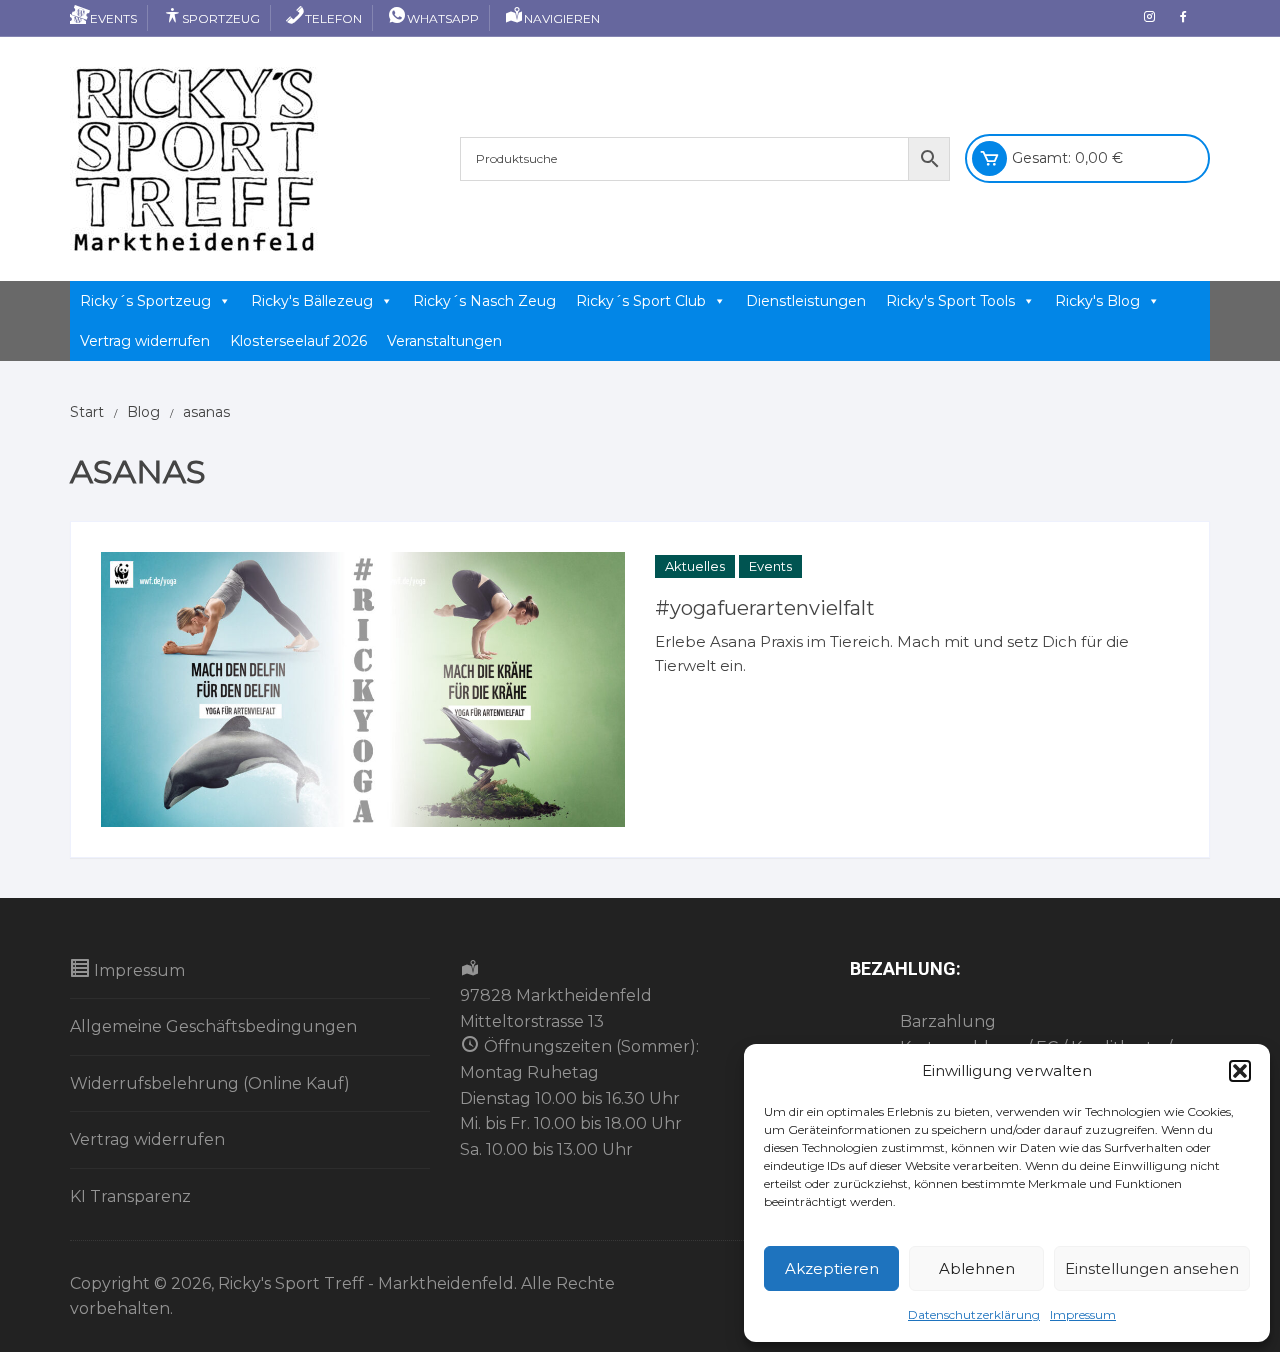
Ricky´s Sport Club (641, 301)
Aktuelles (695, 566)
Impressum (1083, 1314)
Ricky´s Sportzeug (145, 301)
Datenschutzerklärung (974, 1314)
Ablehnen (977, 1268)
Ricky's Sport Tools (950, 301)
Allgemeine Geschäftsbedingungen (213, 1026)
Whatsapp (443, 18)
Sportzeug (221, 18)
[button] (1240, 1071)
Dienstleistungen (806, 301)
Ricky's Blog (1097, 301)
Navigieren (562, 18)
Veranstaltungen (444, 341)
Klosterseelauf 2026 (298, 341)
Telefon (333, 18)
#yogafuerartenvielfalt (765, 608)
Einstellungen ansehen (1152, 1268)
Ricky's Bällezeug (312, 301)
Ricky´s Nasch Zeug (484, 301)
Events (113, 18)
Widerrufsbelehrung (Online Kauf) (210, 1083)
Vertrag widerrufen (145, 341)
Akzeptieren (832, 1268)
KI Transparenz (130, 1196)
